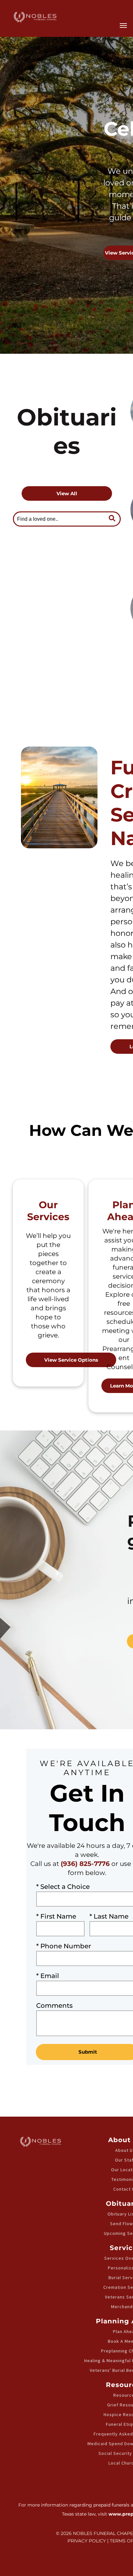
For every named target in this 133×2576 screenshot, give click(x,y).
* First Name (56, 1916)
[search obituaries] (114, 519)
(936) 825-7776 (85, 1864)
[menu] (123, 26)
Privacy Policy (87, 2541)
